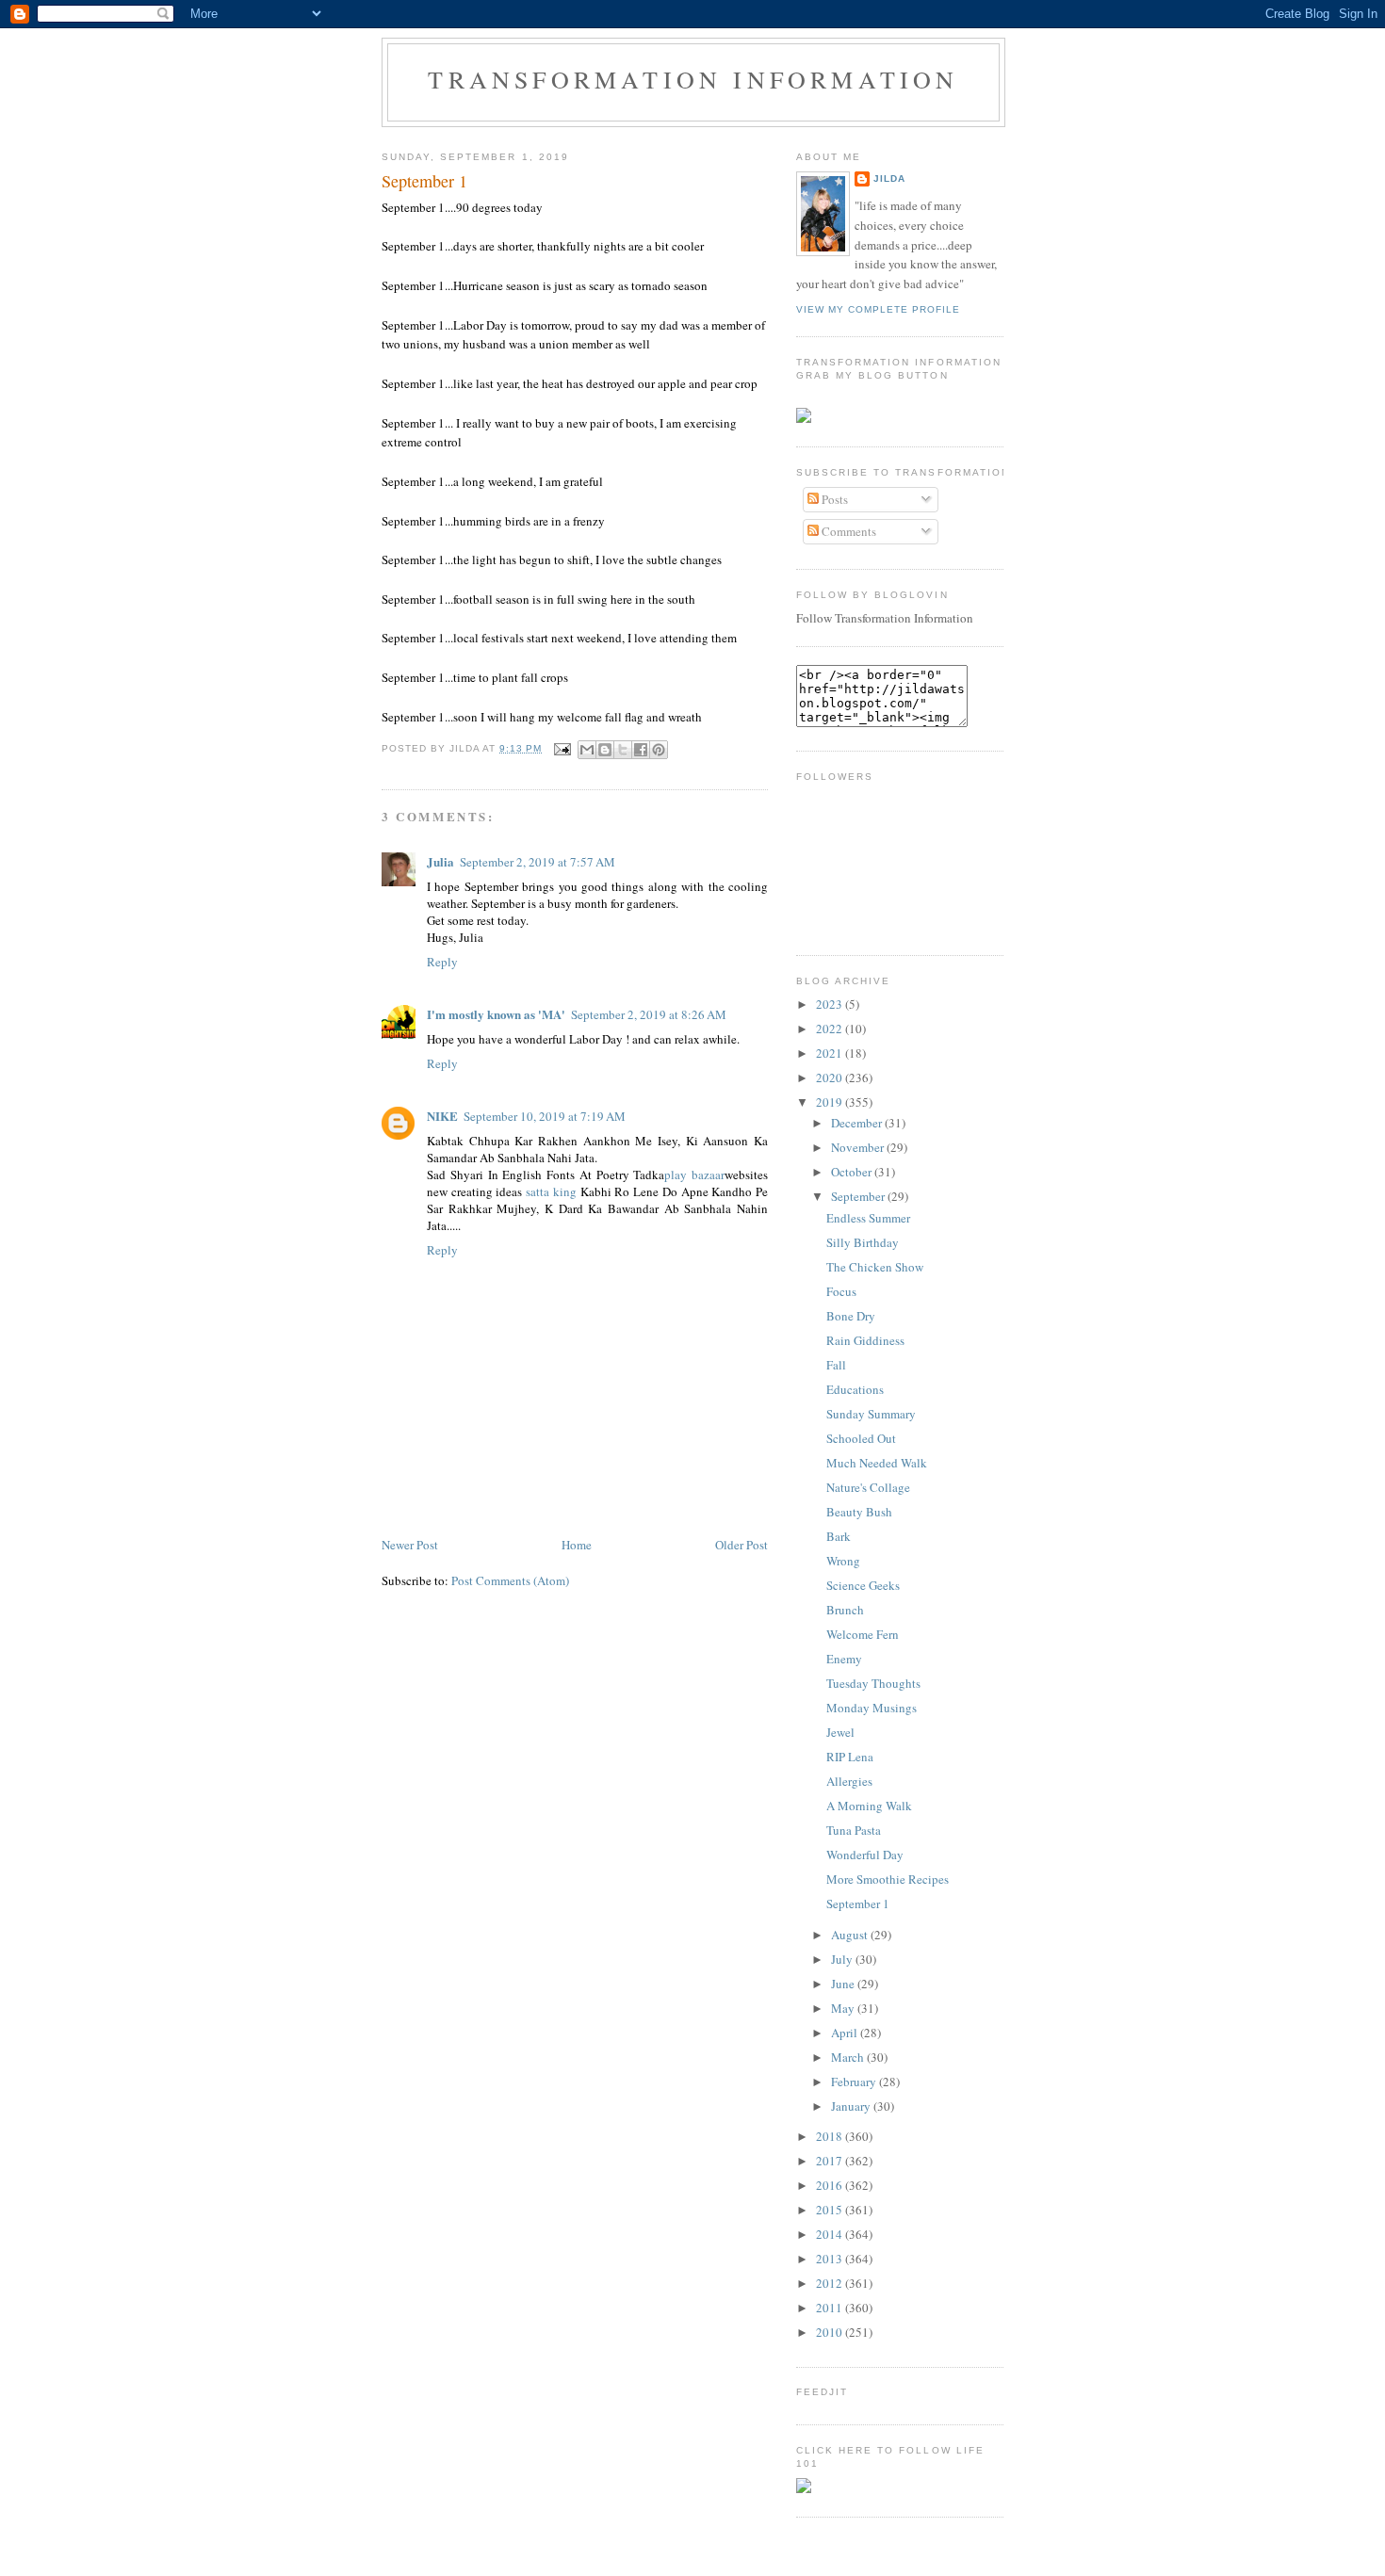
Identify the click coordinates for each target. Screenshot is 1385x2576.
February (855, 2082)
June (844, 1984)
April (846, 2033)
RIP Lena (850, 1757)
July (843, 1959)
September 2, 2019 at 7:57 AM (538, 862)
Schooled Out (861, 1438)
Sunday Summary (871, 1414)
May (844, 2008)
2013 (831, 2259)
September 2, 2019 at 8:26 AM (649, 1014)
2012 (831, 2283)
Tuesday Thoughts (873, 1683)
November (859, 1147)
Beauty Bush (859, 1512)
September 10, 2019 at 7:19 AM (545, 1116)
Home (577, 1545)
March (849, 2057)
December (858, 1123)
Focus (841, 1291)
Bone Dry (851, 1316)
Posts (833, 499)
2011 (831, 2308)
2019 (831, 1102)
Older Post (741, 1545)
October (853, 1172)
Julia (440, 861)
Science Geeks (863, 1585)
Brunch (845, 1610)
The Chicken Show (875, 1267)
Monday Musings (872, 1708)
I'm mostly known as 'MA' (496, 1014)
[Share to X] (623, 750)
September (859, 1196)
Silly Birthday (863, 1242)
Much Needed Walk (877, 1463)
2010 (831, 2332)
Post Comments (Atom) (510, 1580)
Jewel (840, 1732)
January (852, 2106)
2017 (831, 2161)
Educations (855, 1389)
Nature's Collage (868, 1487)
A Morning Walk (869, 1806)
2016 (831, 2185)
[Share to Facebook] (641, 750)
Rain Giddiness (865, 1340)
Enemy (844, 1659)
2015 (831, 2210)
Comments (847, 531)
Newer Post (410, 1545)
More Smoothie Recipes (888, 1879)
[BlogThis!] (605, 750)
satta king (551, 1191)
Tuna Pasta (854, 1830)
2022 (831, 1029)
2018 (831, 2136)
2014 (831, 2234)
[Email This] (587, 750)
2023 (831, 1004)
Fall (836, 1365)
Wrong (843, 1561)
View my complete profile (878, 309)
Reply (442, 962)
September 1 (424, 181)
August (851, 1935)
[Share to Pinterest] (659, 750)
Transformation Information (693, 79)
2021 (831, 1053)
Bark (839, 1536)
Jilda (889, 178)
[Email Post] (562, 748)
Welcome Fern (863, 1634)
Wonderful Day (865, 1855)
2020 (831, 1077)
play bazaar (694, 1175)
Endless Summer (868, 1218)
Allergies (849, 1781)
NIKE (442, 1116)
